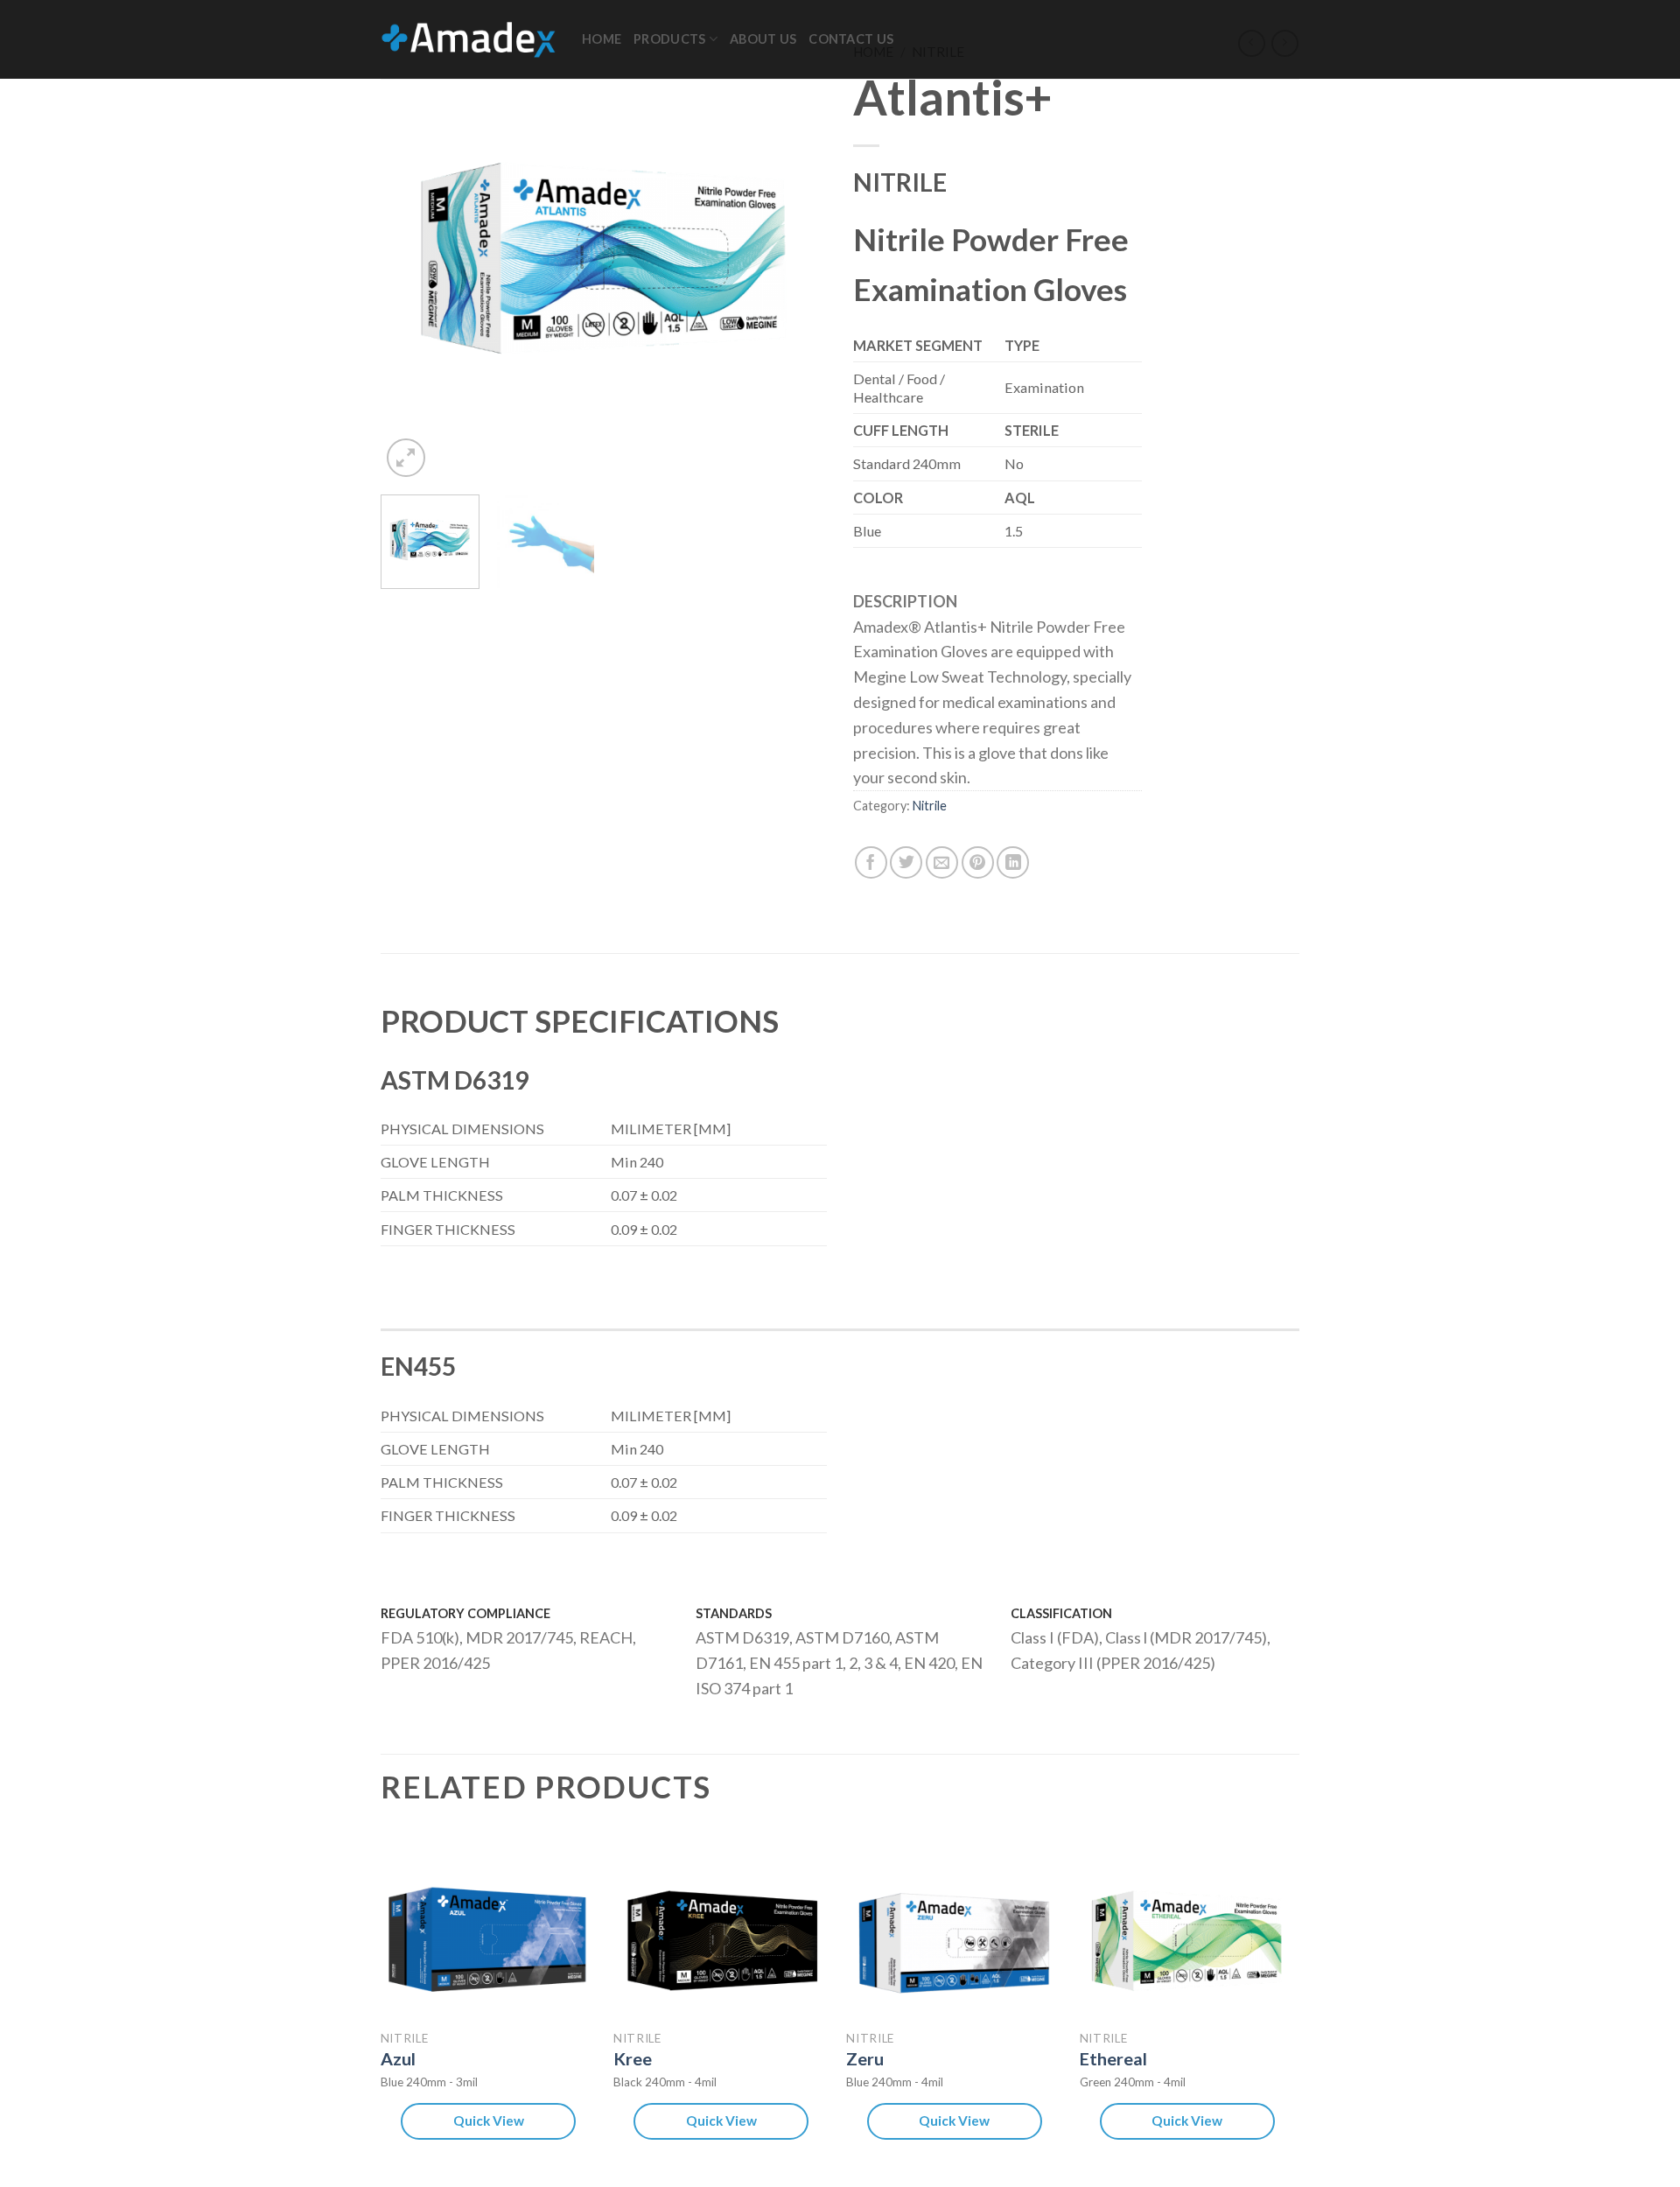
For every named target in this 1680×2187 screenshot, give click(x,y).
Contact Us (851, 39)
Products (669, 39)
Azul (398, 2058)
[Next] (796, 258)
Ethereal (1113, 2058)
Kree (633, 2058)
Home (602, 39)
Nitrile (930, 806)
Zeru (865, 2058)
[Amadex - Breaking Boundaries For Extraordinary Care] (468, 39)
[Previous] (411, 258)
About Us (763, 39)
